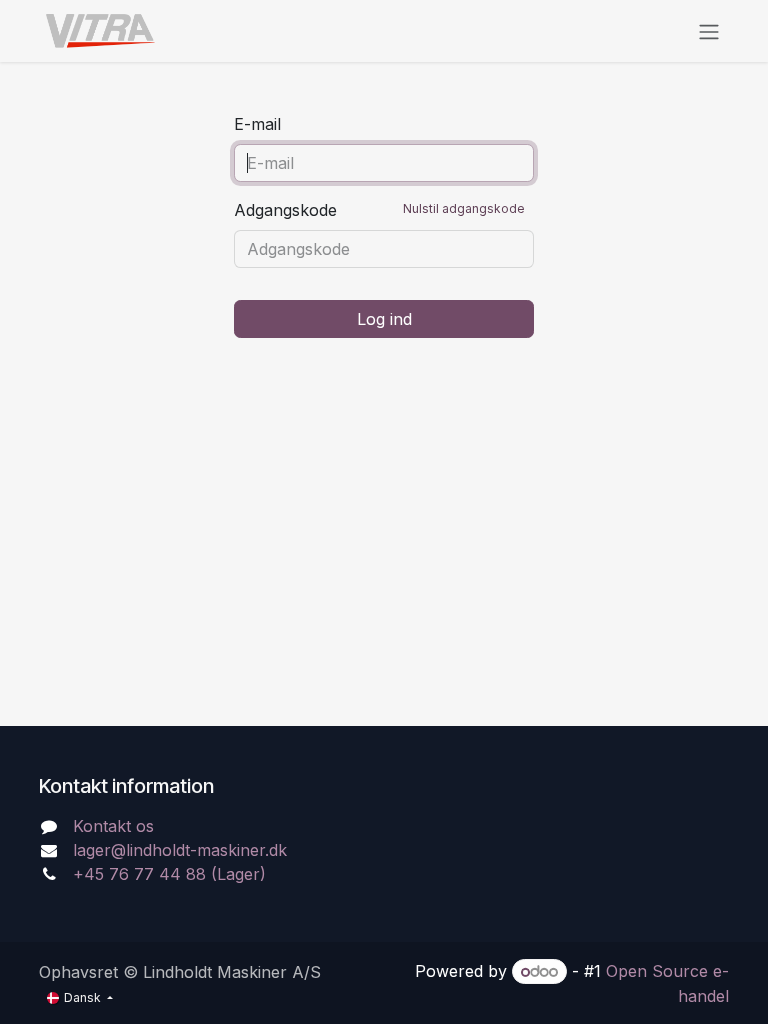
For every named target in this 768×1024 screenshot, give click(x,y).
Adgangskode (379, 210)
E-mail (257, 124)
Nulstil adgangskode (464, 208)
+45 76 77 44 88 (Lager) (169, 874)
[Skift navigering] (709, 31)
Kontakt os (113, 826)
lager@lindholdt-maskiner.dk (180, 850)
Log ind (384, 319)
